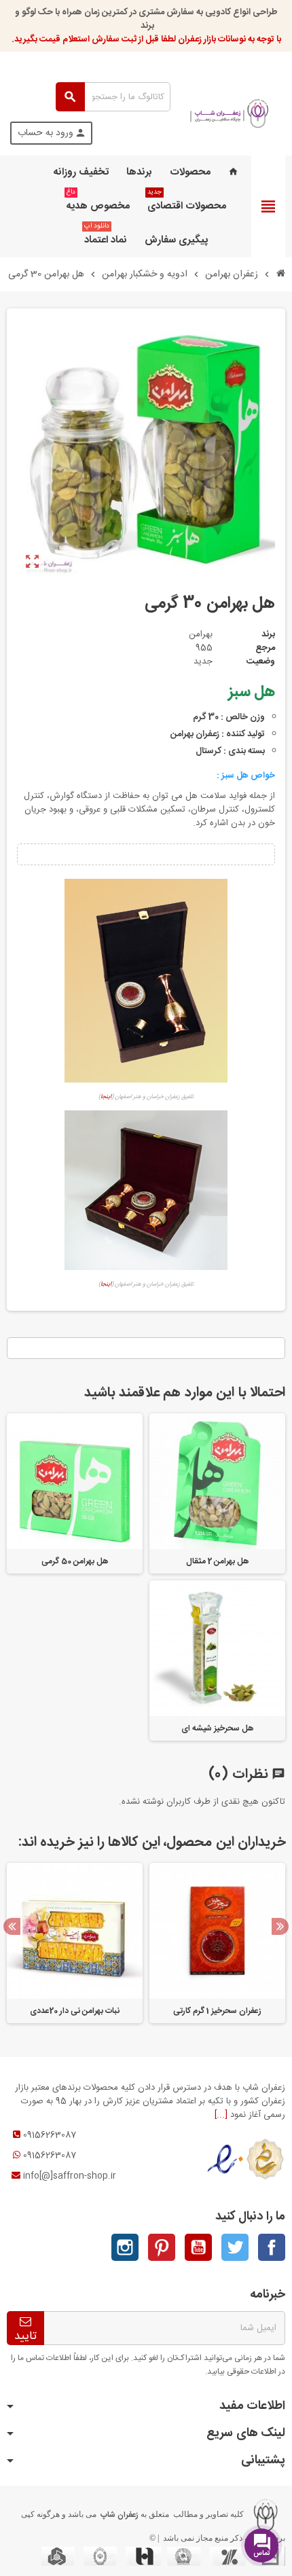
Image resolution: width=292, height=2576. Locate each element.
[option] (217, 1943)
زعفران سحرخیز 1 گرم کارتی (218, 2011)
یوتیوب (198, 2247)
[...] (221, 2115)
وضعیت (261, 661)
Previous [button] (12, 1926)
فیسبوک (272, 2247)
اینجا (106, 1097)
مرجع (265, 648)
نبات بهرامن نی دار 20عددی (75, 2011)
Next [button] (280, 1926)
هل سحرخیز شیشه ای (218, 1728)
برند (268, 634)
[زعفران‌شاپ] (230, 113)
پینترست (162, 2247)
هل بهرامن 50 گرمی (75, 1561)
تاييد (25, 2336)
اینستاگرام (125, 2247)
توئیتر (235, 2247)
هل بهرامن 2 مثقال (218, 1561)
